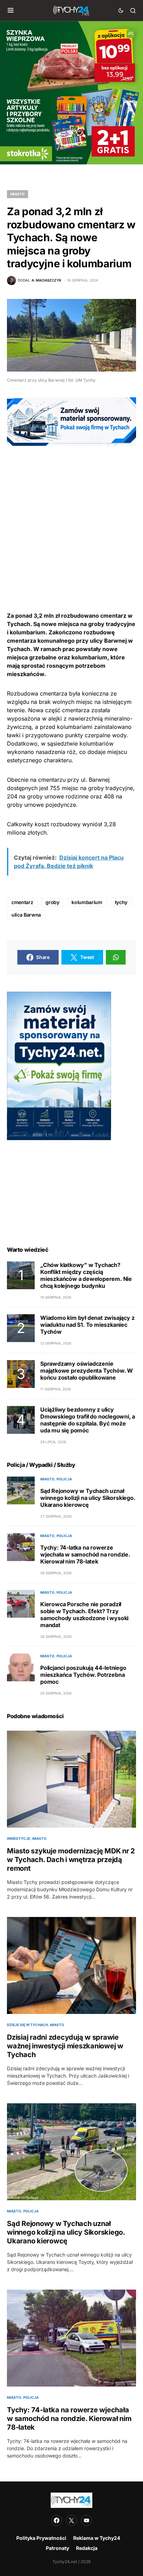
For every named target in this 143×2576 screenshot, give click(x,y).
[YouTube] (86, 2520)
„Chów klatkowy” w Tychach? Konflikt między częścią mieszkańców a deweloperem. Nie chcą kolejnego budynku (86, 1275)
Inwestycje (19, 1838)
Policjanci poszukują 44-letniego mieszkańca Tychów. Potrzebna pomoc (83, 1675)
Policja (64, 1479)
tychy (121, 902)
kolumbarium (87, 902)
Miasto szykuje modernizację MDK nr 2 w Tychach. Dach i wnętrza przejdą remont (71, 1860)
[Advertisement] (71, 518)
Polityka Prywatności (41, 2538)
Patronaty (57, 2548)
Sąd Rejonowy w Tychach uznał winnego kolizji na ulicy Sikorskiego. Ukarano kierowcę (88, 1498)
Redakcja (87, 2548)
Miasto (18, 194)
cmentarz (22, 902)
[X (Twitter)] (71, 2520)
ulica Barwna (26, 915)
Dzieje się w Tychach (27, 2025)
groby (52, 902)
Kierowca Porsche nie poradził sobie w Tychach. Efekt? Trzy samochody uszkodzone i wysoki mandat (84, 1615)
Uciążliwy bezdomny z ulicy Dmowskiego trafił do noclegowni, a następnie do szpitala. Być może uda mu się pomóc (88, 1420)
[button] (11, 10)
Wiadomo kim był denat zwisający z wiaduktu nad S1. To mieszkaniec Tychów (87, 1325)
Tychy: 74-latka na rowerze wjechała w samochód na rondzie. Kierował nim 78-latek (85, 1554)
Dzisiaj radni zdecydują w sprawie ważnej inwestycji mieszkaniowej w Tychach (65, 2046)
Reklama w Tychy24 (97, 2538)
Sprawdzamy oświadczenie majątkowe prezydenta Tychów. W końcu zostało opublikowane (87, 1371)
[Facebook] (57, 2520)
